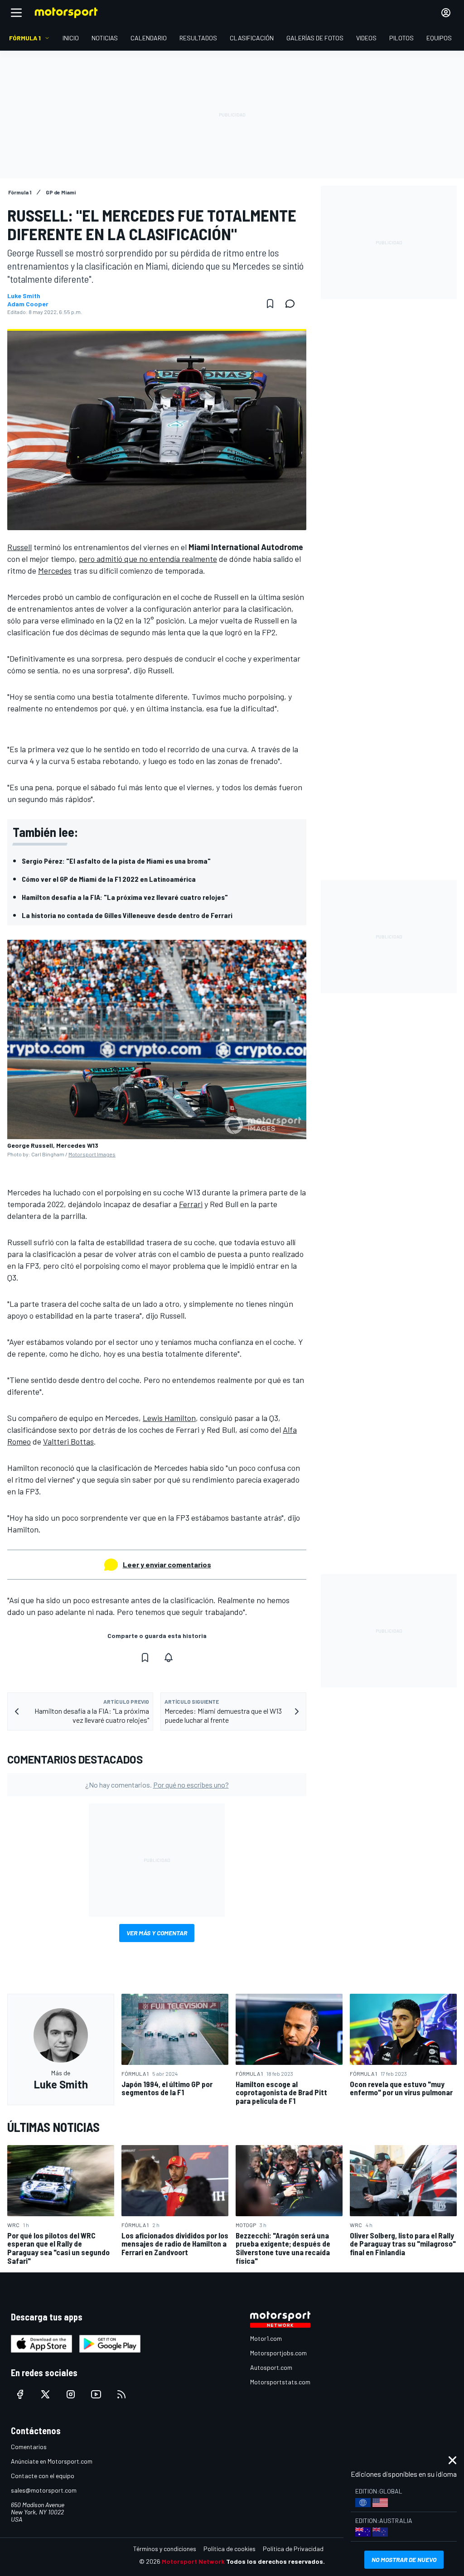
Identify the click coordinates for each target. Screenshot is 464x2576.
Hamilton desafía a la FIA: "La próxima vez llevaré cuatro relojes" (125, 897)
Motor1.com (266, 2338)
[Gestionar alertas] (169, 1658)
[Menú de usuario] (446, 13)
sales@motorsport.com (44, 2490)
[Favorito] (270, 304)
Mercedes (55, 570)
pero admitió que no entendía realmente (148, 559)
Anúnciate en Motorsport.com (52, 2461)
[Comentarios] (293, 304)
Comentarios (29, 2447)
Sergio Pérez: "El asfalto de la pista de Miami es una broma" (116, 861)
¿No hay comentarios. (157, 1785)
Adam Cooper (28, 304)
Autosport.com (271, 2367)
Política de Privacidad (293, 2549)
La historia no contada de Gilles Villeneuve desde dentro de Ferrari (127, 915)
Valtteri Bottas (68, 1441)
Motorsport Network (193, 2561)
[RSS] (121, 2394)
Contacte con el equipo (43, 2476)
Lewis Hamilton (169, 1418)
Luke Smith (24, 296)
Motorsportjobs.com (278, 2353)
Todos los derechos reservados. (275, 2561)
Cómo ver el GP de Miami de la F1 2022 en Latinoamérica (109, 879)
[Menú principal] (16, 13)
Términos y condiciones (165, 2549)
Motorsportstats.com (280, 2382)
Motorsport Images (92, 1154)
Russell (19, 547)
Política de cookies (230, 2549)
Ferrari (191, 1204)
